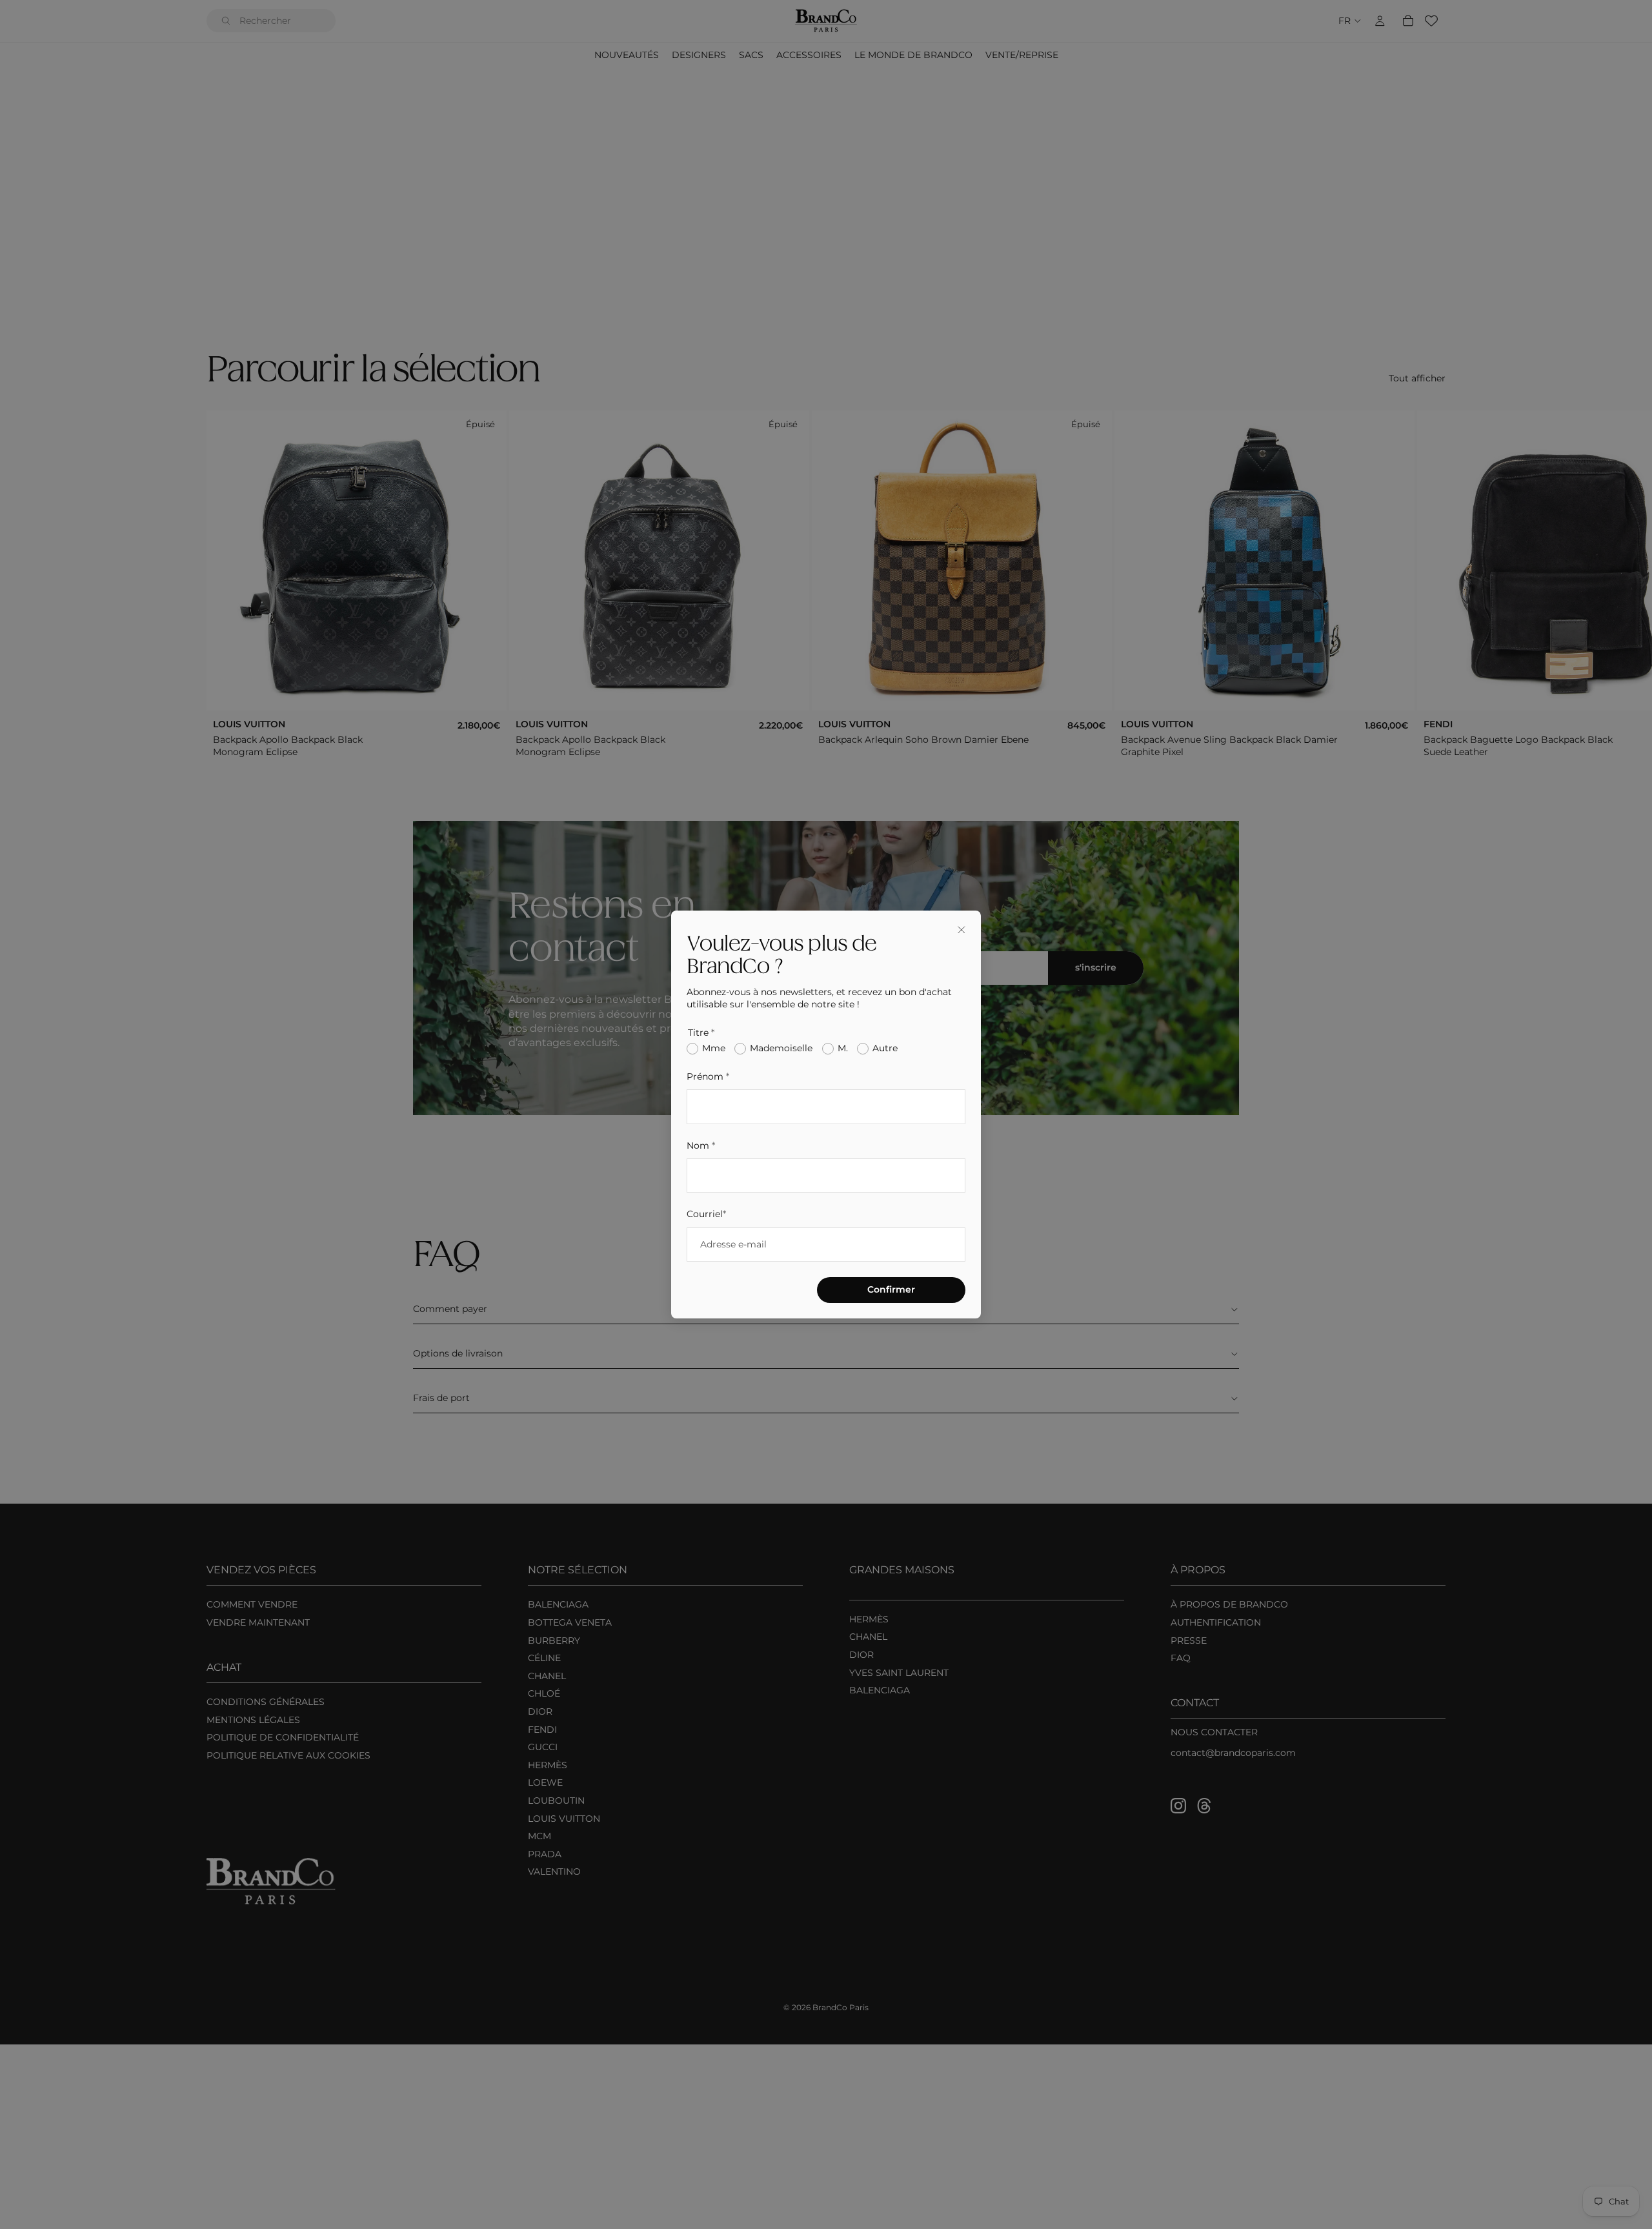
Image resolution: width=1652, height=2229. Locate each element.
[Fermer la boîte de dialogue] (962, 930)
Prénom (708, 1076)
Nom (701, 1145)
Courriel (706, 1214)
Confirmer (891, 1289)
